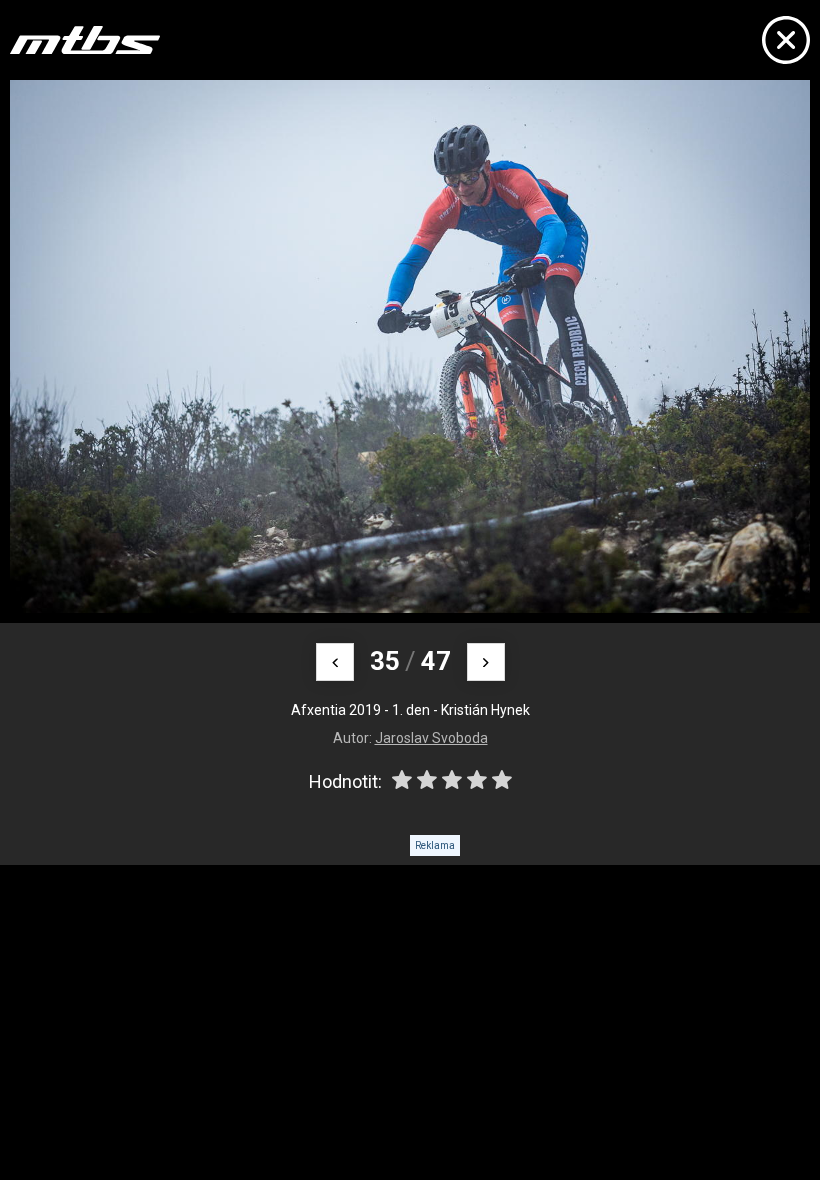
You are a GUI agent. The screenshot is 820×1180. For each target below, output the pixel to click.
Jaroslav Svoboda (431, 738)
